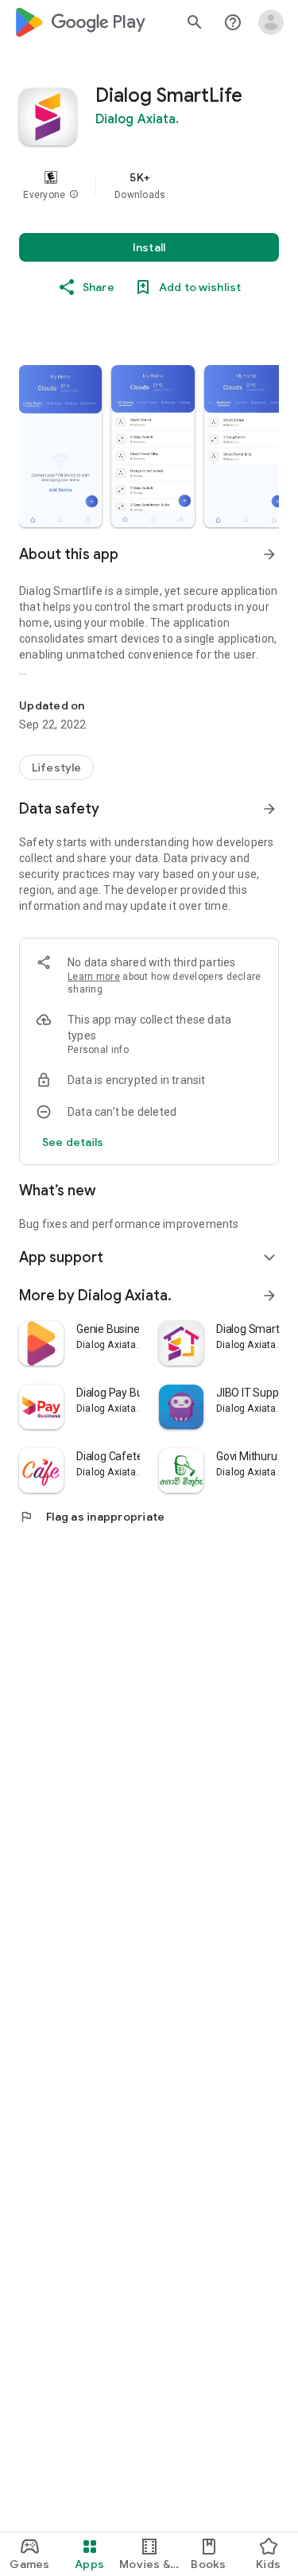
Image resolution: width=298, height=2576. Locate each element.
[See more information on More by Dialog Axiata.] (269, 1296)
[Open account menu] (271, 22)
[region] (149, 185)
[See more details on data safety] (73, 1142)
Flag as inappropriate (92, 1517)
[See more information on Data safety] (269, 809)
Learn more (94, 977)
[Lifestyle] (56, 767)
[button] (74, 195)
